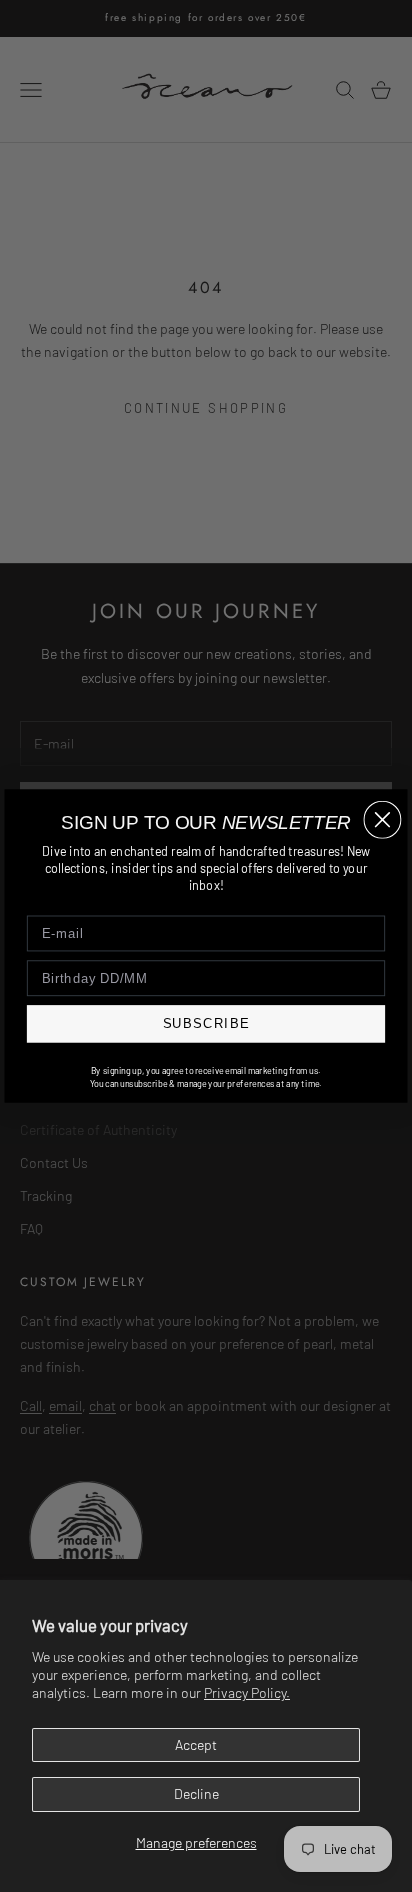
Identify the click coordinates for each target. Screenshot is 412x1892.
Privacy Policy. (247, 1692)
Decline (196, 1793)
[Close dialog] (382, 820)
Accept (196, 1744)
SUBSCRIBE (206, 1024)
